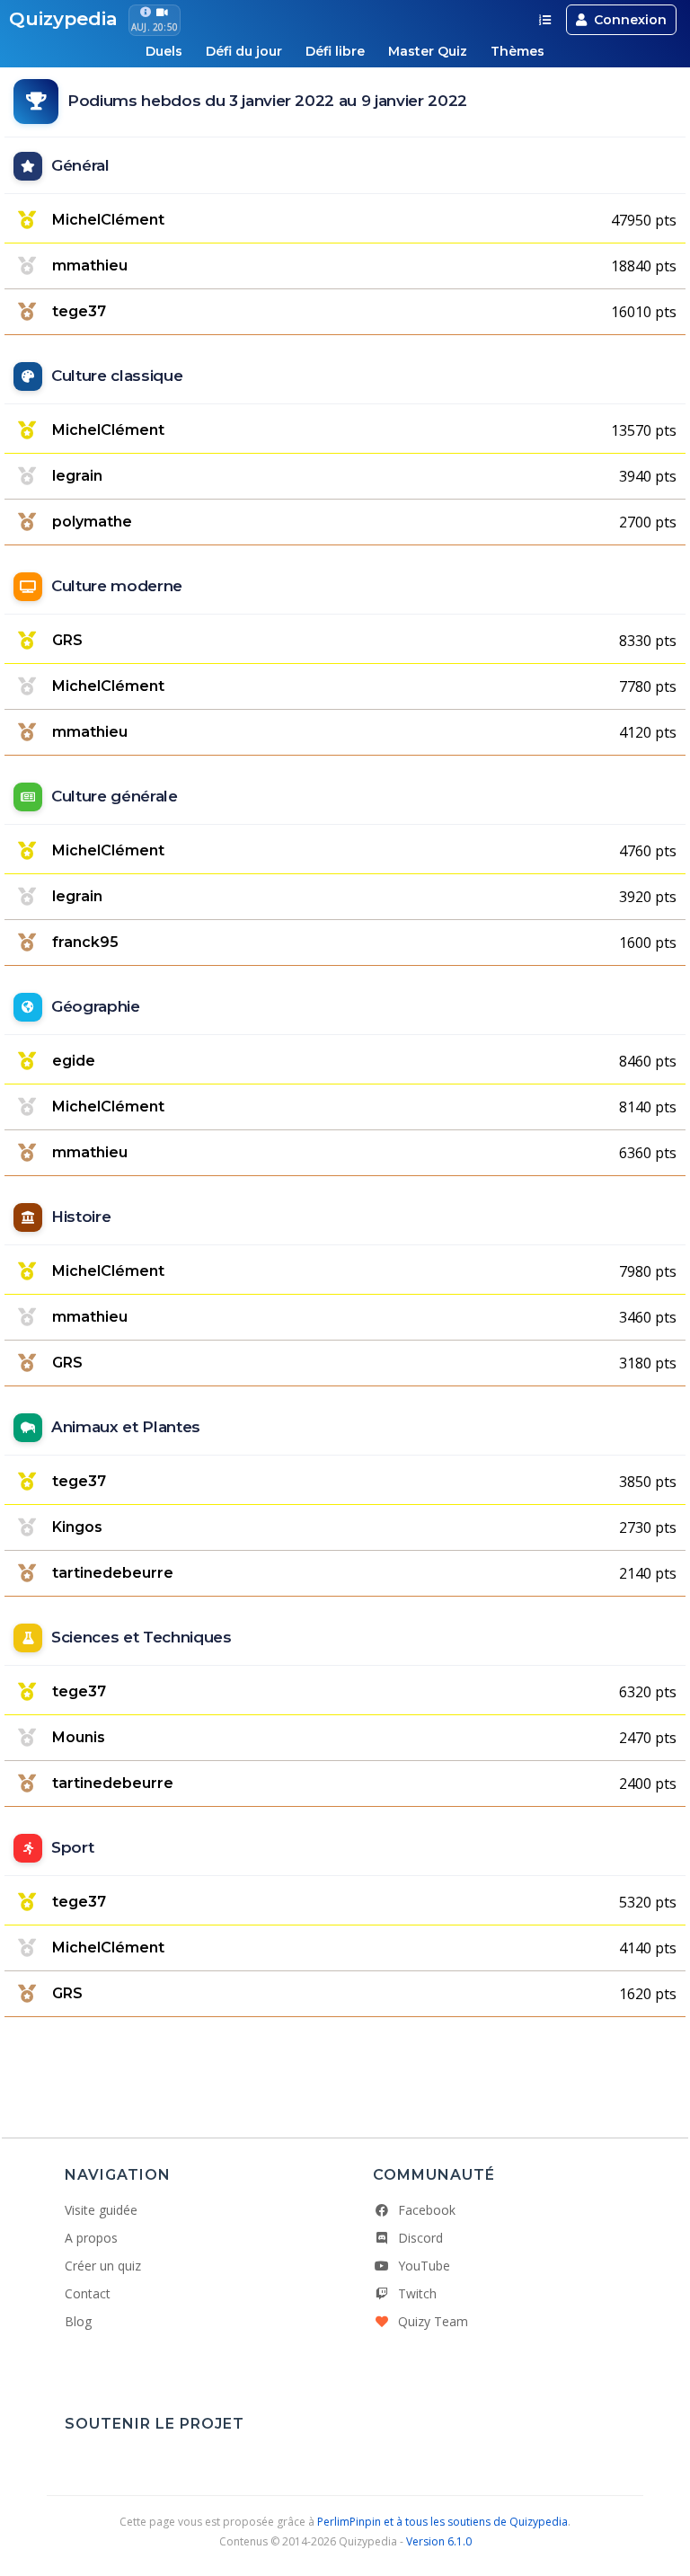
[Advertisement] (345, 2069)
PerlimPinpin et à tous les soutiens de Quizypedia (442, 2522)
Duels (164, 51)
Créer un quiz (103, 2266)
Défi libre (335, 51)
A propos (91, 2238)
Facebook (427, 2210)
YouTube (424, 2266)
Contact (88, 2293)
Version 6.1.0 (439, 2541)
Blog (78, 2321)
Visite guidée (101, 2210)
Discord (420, 2238)
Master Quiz (428, 51)
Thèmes (517, 51)
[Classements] (545, 20)
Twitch (417, 2293)
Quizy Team (433, 2321)
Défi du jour (244, 51)
